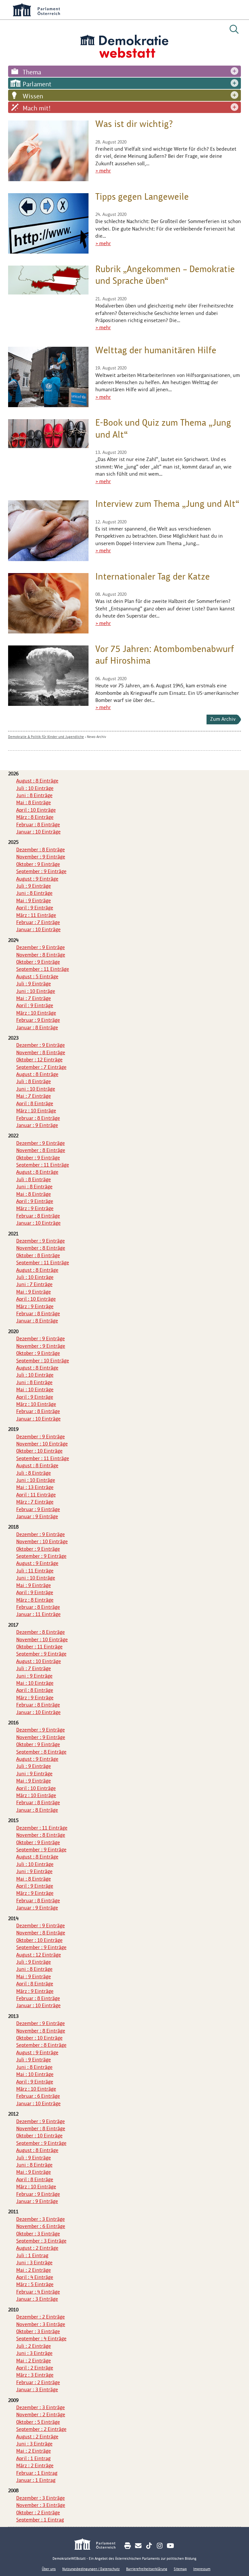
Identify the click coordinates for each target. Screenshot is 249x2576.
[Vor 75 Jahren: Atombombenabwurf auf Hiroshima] (48, 676)
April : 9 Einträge (35, 908)
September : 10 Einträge (43, 1361)
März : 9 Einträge (35, 1208)
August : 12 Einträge (39, 1955)
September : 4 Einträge (41, 2338)
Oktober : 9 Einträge (38, 864)
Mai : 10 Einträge (35, 1389)
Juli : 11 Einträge (35, 1571)
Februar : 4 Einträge (38, 2292)
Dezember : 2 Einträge (41, 2317)
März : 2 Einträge (35, 2465)
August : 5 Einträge (37, 976)
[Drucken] (128, 2546)
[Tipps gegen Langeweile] (48, 223)
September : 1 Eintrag (40, 2520)
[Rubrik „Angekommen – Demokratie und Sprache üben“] (48, 280)
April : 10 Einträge (36, 810)
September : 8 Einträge (41, 1752)
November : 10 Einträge (42, 1444)
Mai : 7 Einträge (34, 998)
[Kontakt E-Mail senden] (138, 2546)
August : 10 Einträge (39, 1661)
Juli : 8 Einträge (34, 1081)
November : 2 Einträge (41, 2414)
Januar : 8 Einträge (37, 1027)
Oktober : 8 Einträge (38, 1255)
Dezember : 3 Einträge (41, 2219)
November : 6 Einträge (41, 2226)
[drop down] (234, 71)
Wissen (33, 96)
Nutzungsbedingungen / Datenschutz (91, 2569)
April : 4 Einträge (35, 2277)
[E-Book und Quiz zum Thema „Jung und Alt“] (48, 434)
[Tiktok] (149, 2546)
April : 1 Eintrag (33, 2458)
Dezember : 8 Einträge (41, 850)
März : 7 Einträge (35, 1502)
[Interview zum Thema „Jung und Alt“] (48, 531)
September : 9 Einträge (41, 871)
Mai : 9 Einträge (34, 900)
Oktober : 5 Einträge (38, 2422)
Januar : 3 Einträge (37, 2299)
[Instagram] (160, 2546)
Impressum (202, 2569)
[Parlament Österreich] (98, 2545)
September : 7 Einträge (41, 1067)
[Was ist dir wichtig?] (48, 151)
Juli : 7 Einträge (34, 1668)
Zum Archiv (223, 719)
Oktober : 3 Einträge (38, 2234)
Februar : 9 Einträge (38, 1020)
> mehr (103, 171)
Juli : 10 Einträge (35, 788)
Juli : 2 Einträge (34, 2346)
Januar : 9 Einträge (37, 1125)
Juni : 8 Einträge (34, 795)
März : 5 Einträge (35, 2284)
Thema (32, 72)
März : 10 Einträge (36, 1013)
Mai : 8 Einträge (34, 802)
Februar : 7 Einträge (38, 922)
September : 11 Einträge (43, 969)
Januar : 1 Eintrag (36, 2480)
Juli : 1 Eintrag (32, 2255)
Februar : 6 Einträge (38, 2096)
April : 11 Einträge (36, 1495)
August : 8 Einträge (37, 781)
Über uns (49, 2569)
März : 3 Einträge (35, 2375)
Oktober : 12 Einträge (39, 1060)
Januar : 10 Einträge (38, 832)
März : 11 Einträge (36, 915)
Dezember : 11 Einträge (42, 1828)
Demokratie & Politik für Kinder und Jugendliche (46, 737)
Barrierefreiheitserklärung (147, 2569)
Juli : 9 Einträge (34, 886)
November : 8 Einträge (41, 955)
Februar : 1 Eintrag (37, 2473)
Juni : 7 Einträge (34, 1284)
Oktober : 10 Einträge (39, 1451)
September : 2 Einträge (41, 2429)
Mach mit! (37, 108)
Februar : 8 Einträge (38, 825)
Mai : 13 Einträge (35, 1487)
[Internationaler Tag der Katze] (48, 603)
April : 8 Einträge (35, 1103)
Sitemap (180, 2569)
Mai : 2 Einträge (34, 2270)
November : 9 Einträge (41, 857)
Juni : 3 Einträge (34, 2263)
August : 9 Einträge (37, 879)
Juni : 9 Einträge (34, 1676)
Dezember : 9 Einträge (41, 947)
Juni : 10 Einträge (36, 991)
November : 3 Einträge (41, 2324)
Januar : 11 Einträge (38, 1614)
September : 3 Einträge (41, 2241)
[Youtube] (170, 2546)
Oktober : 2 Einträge (38, 2513)
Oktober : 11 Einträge (39, 1647)
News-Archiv (96, 737)
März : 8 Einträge (35, 817)
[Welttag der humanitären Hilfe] (48, 377)
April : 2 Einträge (35, 2368)
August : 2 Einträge (37, 2248)
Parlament (37, 84)
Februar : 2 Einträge (38, 2382)
